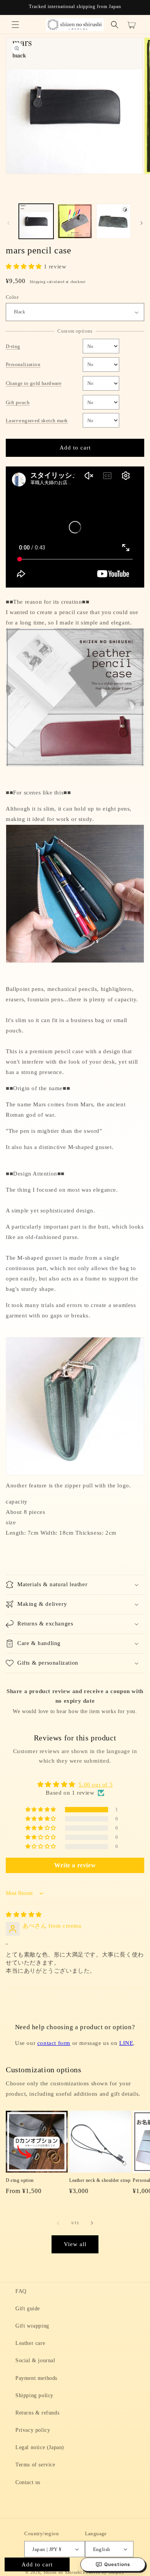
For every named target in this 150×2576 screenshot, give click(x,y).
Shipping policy (34, 2395)
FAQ (21, 2291)
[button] (15, 25)
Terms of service (35, 2465)
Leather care (30, 2343)
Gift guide (28, 2309)
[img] (24, 1915)
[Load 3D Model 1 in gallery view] (113, 221)
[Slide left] (8, 223)
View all (75, 2244)
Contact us (28, 2482)
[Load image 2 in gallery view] (75, 221)
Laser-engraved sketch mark (37, 420)
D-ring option (20, 2180)
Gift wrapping (32, 2326)
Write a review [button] (75, 1865)
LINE (126, 2043)
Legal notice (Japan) (40, 2447)
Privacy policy (33, 2430)
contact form (54, 2043)
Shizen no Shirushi (63, 2572)
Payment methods (36, 2378)
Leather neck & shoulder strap (100, 2180)
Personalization (23, 364)
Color (12, 297)
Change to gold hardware (34, 383)
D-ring (13, 346)
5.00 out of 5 (96, 1785)
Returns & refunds (37, 2413)
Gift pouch (18, 402)
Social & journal (35, 2360)
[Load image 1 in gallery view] (36, 221)
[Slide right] (142, 223)
